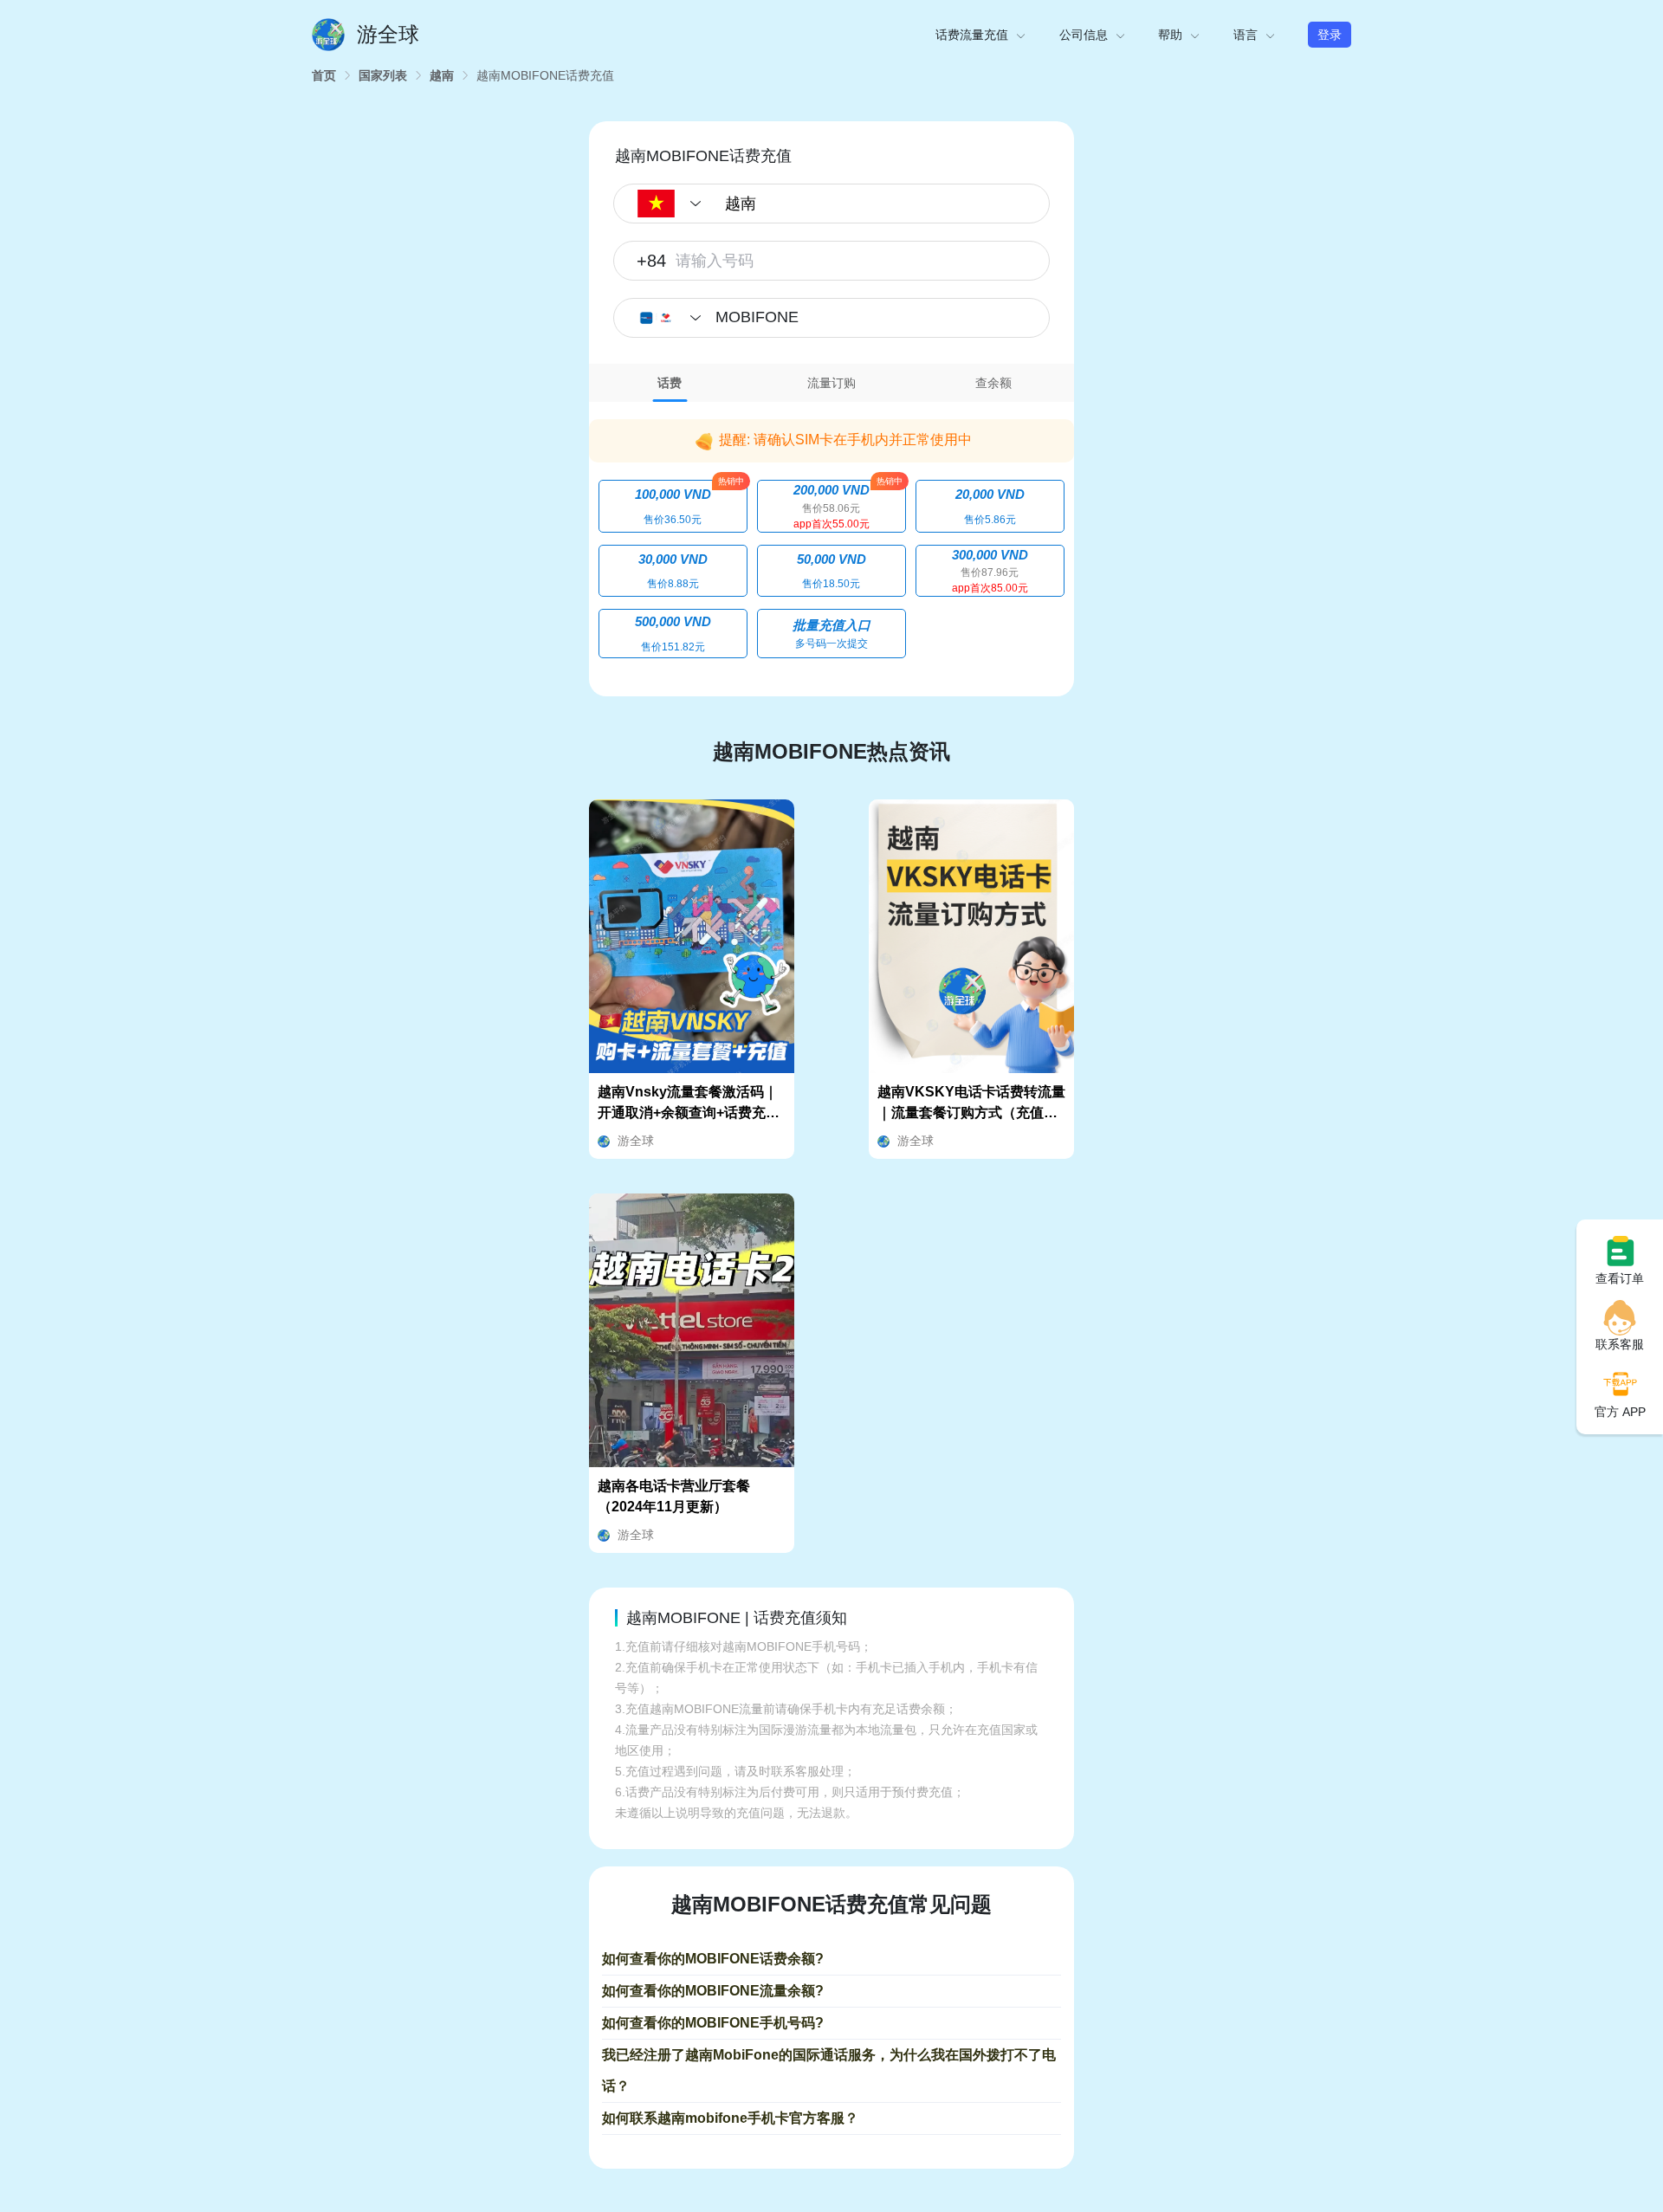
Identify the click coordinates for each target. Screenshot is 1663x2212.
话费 (670, 383)
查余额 (993, 383)
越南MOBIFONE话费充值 (545, 75)
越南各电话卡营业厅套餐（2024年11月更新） (674, 1496)
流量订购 (831, 383)
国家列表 (383, 75)
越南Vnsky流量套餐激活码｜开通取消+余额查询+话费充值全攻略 (689, 1104)
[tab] (670, 383)
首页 (324, 75)
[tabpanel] (831, 537)
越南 (442, 75)
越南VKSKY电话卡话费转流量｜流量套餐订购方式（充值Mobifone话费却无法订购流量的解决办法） (971, 1104)
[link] (324, 75)
